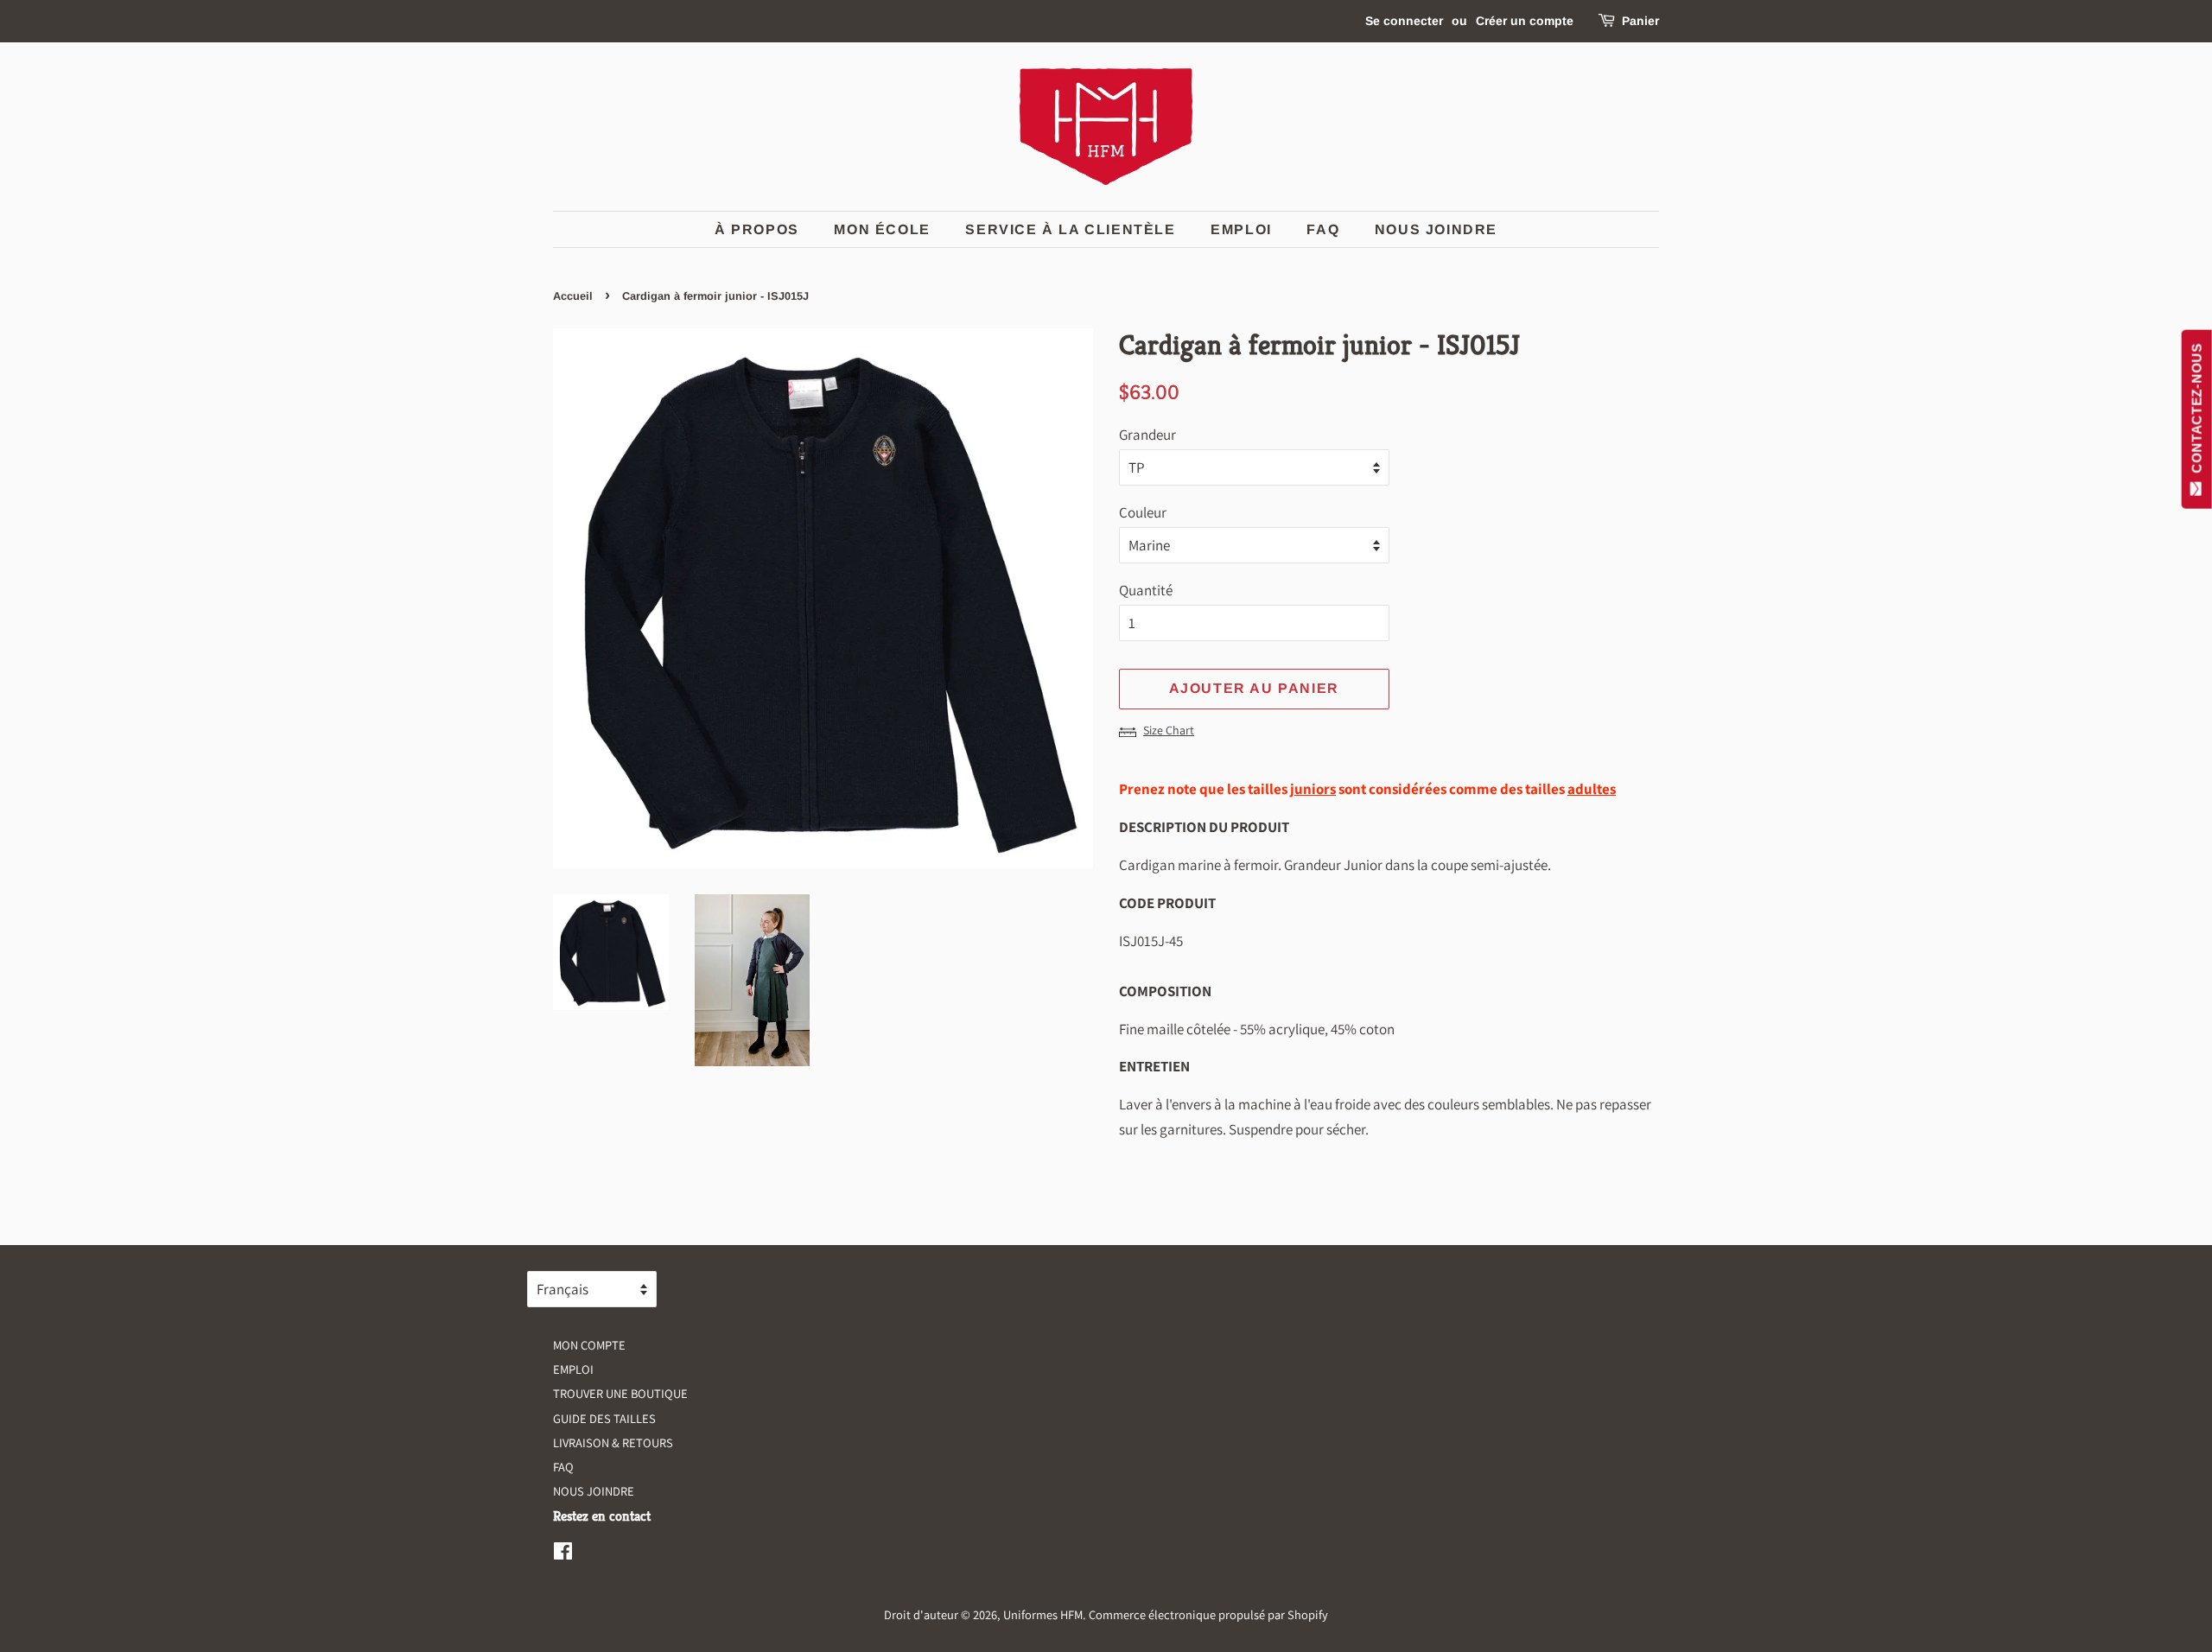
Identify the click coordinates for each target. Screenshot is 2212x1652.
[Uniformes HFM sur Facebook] (563, 1554)
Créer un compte (1525, 21)
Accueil (573, 296)
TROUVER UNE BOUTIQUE (620, 1393)
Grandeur (1147, 435)
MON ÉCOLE (882, 229)
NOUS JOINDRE (594, 1491)
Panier (1640, 21)
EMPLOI (1241, 229)
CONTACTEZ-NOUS (2197, 412)
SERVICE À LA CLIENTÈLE (1070, 229)
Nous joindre (1436, 229)
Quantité (1146, 590)
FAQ (1323, 229)
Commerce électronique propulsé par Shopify (1208, 1614)
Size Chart (1169, 730)
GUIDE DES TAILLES (604, 1418)
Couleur (1143, 512)
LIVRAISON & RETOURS (613, 1442)
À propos (757, 229)
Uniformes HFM (1043, 1614)
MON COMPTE (589, 1345)
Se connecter (1404, 21)
